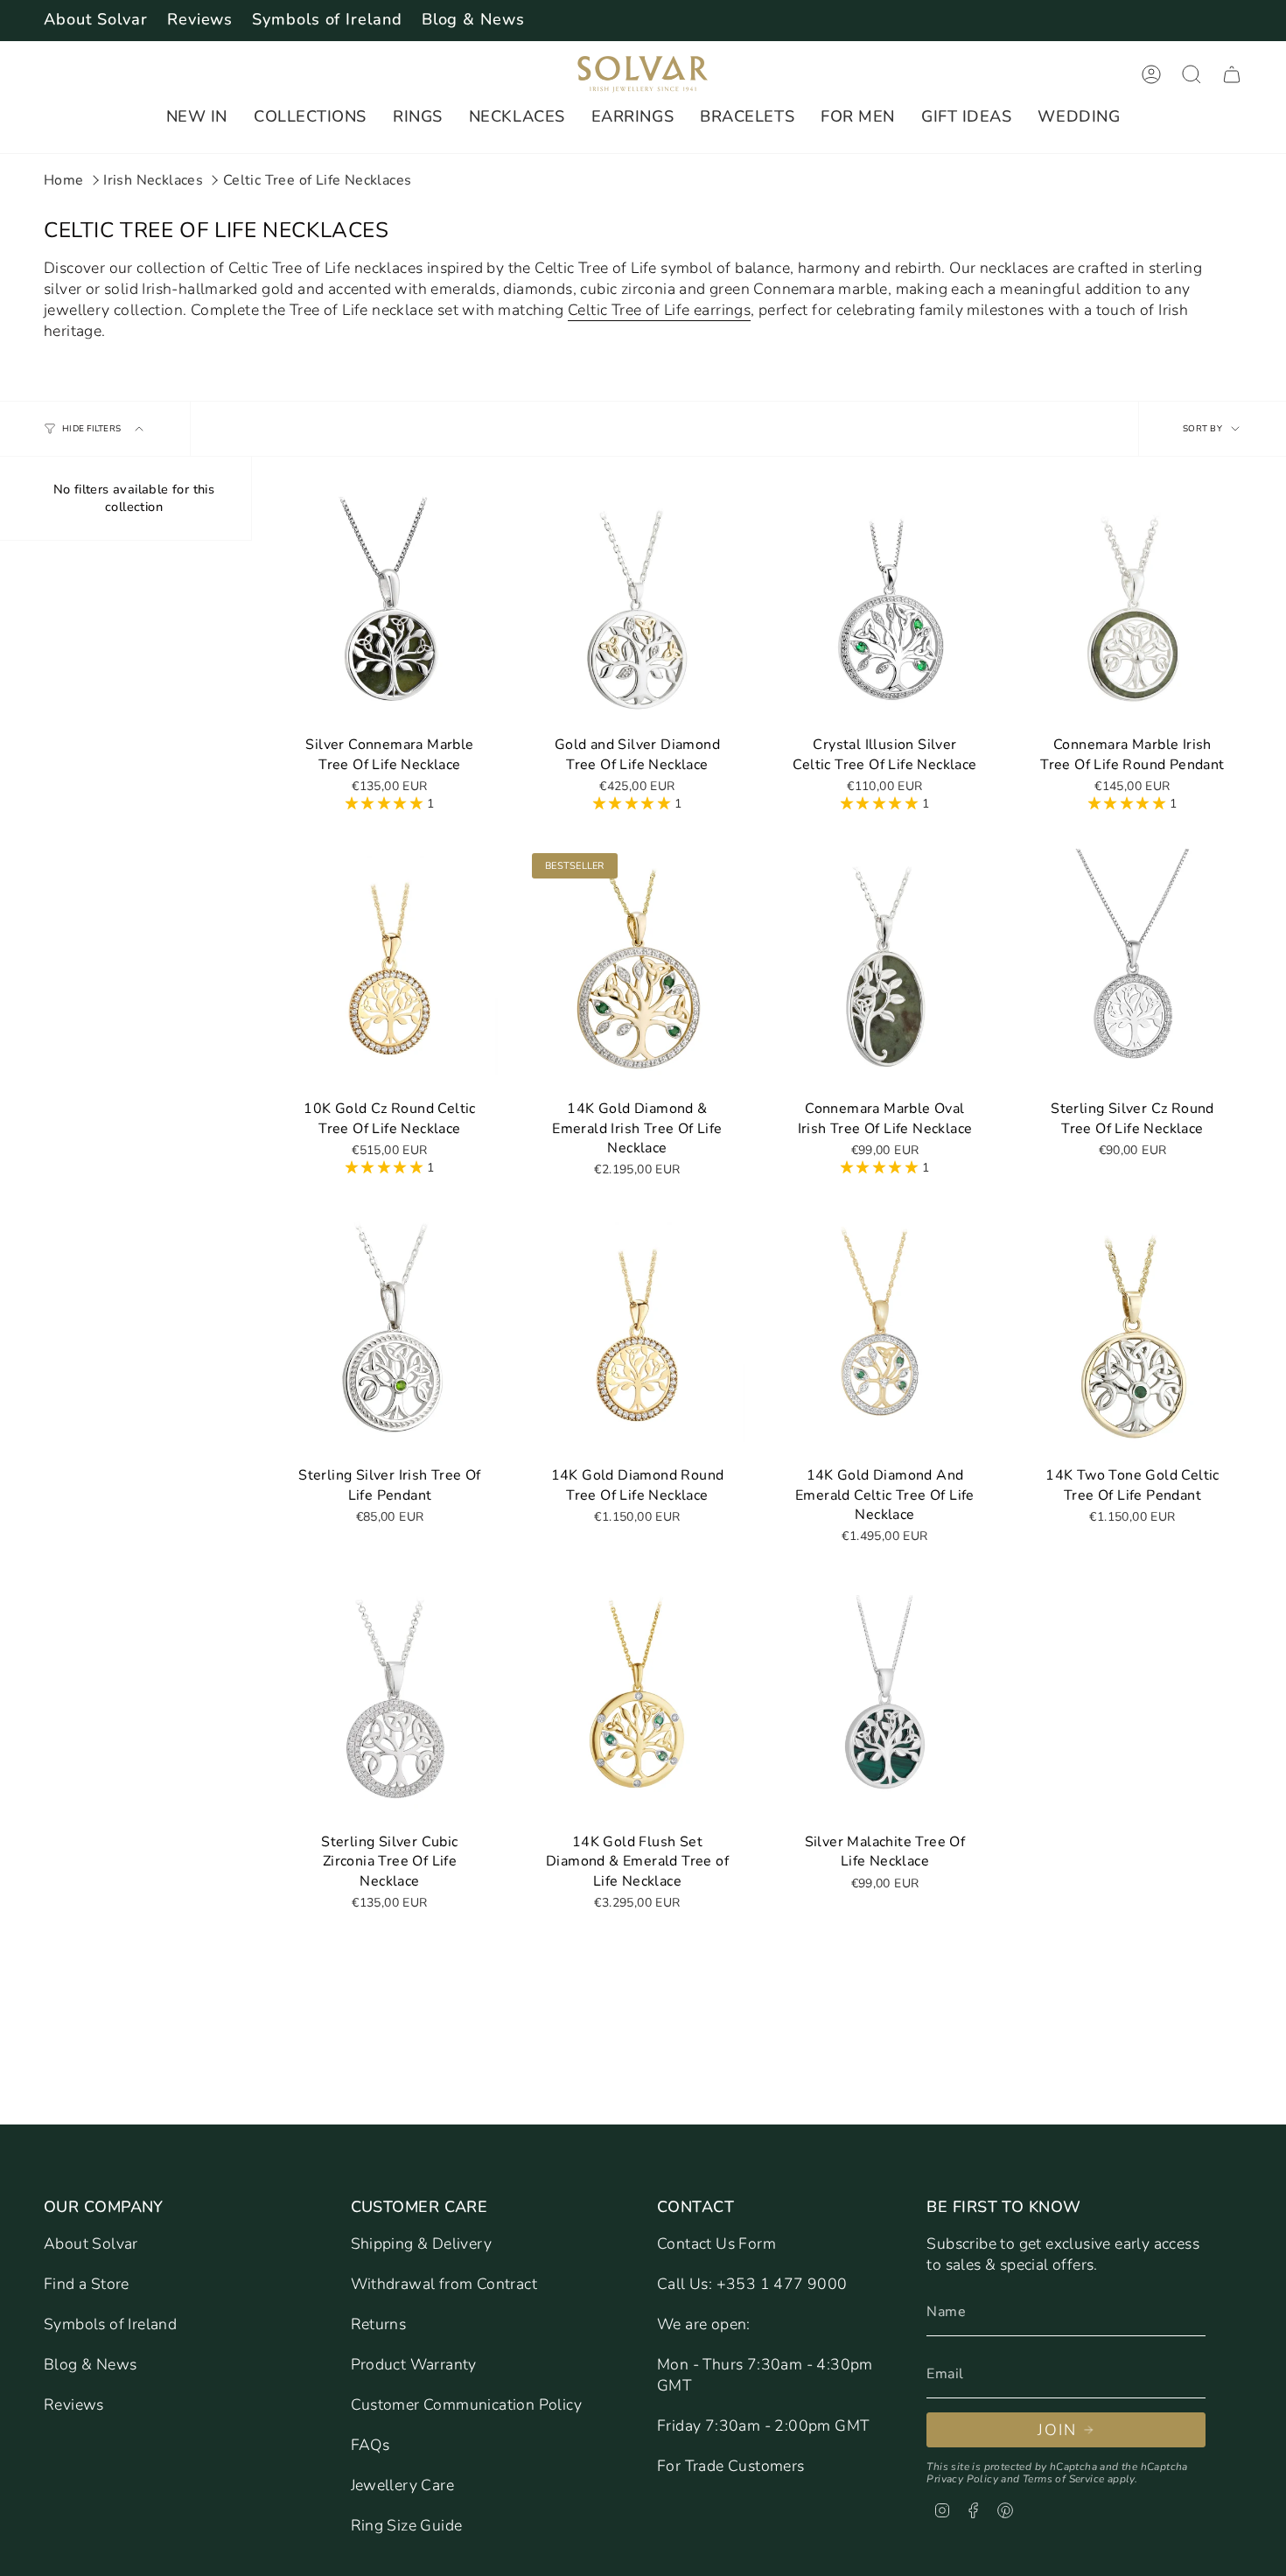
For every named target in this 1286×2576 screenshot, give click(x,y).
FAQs (370, 2445)
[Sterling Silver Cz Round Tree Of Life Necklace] (1132, 969)
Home (64, 180)
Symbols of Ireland (327, 19)
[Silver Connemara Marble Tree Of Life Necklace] (390, 605)
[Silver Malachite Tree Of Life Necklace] (885, 1703)
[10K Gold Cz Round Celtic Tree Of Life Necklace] (390, 969)
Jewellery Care (403, 2485)
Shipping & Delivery (422, 2243)
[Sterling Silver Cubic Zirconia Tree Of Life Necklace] (390, 1703)
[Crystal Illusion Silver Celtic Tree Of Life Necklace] (885, 605)
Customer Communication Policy (467, 2404)
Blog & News (473, 19)
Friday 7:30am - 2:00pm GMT (763, 2425)
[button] (197, 117)
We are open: (704, 2324)
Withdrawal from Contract (444, 2284)
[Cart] (1232, 74)
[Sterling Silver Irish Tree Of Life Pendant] (390, 1336)
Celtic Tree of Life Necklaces (318, 180)
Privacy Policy (962, 2479)
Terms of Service (1063, 2479)
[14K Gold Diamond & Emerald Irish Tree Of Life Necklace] (637, 969)
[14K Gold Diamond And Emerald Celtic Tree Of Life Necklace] (885, 1336)
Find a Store (87, 2284)
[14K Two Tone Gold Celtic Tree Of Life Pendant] (1132, 1336)
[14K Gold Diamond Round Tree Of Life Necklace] (637, 1336)
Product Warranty (414, 2364)
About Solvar (96, 19)
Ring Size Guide (407, 2525)
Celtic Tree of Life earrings (659, 310)
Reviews (200, 19)
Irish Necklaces (153, 180)
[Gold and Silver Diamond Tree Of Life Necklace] (637, 605)
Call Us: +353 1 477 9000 (752, 2284)
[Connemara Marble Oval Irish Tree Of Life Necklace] (885, 969)
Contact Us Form (716, 2243)
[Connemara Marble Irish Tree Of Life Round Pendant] (1132, 605)
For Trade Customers (731, 2466)
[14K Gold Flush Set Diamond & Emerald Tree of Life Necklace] (637, 1703)
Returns (379, 2324)
